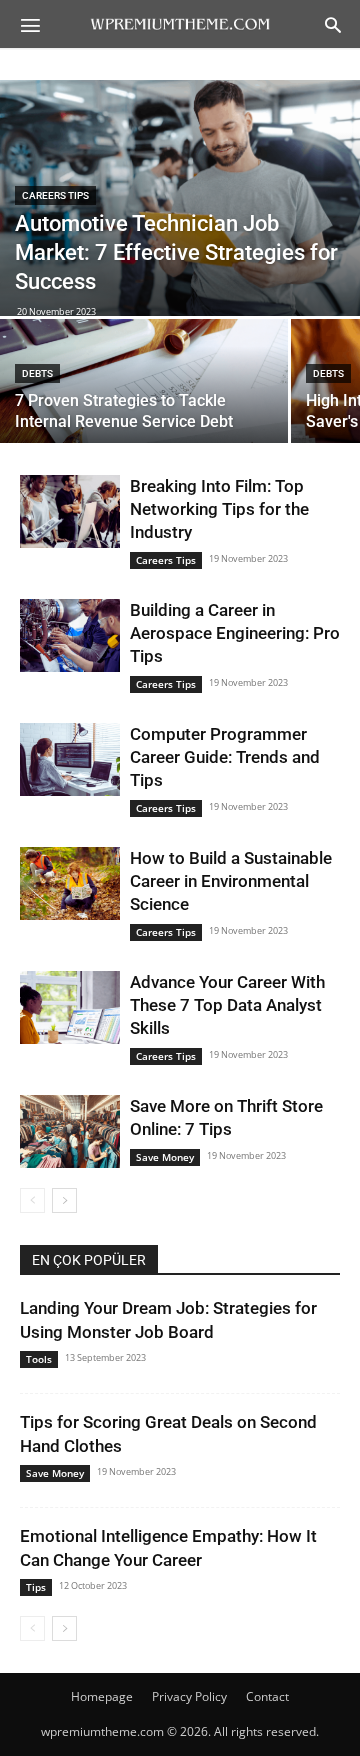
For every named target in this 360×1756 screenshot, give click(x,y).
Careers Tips (55, 195)
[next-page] (64, 1200)
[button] (30, 24)
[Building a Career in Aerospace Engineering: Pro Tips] (70, 635)
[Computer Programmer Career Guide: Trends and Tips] (70, 759)
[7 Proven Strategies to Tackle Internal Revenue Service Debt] (144, 389)
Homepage (102, 1696)
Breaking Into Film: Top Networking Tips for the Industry (219, 509)
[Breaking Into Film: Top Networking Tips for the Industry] (70, 511)
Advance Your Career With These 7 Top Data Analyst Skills (227, 1005)
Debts (37, 373)
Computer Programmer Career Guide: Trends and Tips (225, 757)
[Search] (333, 24)
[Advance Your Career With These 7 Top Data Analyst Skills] (70, 1007)
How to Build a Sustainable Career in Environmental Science (231, 881)
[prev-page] (32, 1200)
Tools (39, 1359)
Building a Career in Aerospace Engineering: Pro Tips (235, 633)
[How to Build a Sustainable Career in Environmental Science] (70, 883)
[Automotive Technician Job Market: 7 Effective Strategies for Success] (180, 198)
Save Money (165, 1157)
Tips (36, 1587)
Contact (267, 1696)
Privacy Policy (189, 1696)
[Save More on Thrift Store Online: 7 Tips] (70, 1131)
